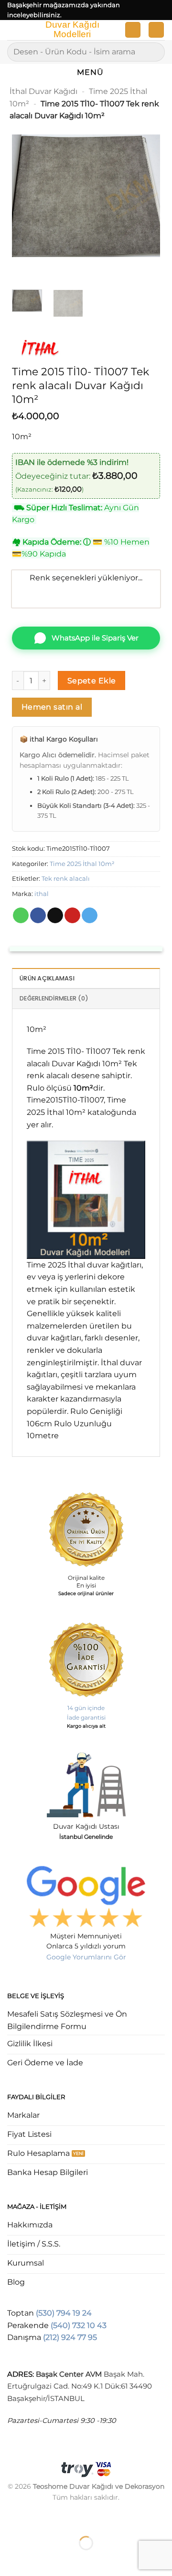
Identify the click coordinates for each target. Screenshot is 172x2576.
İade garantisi (86, 1717)
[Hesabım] (133, 30)
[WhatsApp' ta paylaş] (21, 916)
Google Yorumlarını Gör (86, 1957)
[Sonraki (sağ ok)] (38, 2560)
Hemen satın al (52, 707)
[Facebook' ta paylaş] (38, 916)
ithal (42, 894)
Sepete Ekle (92, 681)
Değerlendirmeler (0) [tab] (54, 998)
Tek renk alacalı (66, 879)
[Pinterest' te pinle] (72, 916)
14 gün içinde (86, 1708)
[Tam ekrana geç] (38, 2519)
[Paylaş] (65, 2519)
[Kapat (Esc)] (93, 2519)
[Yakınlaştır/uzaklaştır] (9, 2519)
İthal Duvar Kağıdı (43, 91)
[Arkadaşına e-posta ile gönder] (55, 916)
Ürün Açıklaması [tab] (47, 978)
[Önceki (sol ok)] (9, 2560)
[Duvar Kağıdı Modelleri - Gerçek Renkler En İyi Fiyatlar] (72, 30)
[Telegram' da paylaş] (90, 916)
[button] (13, 32)
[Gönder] (154, 52)
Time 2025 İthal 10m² (82, 864)
